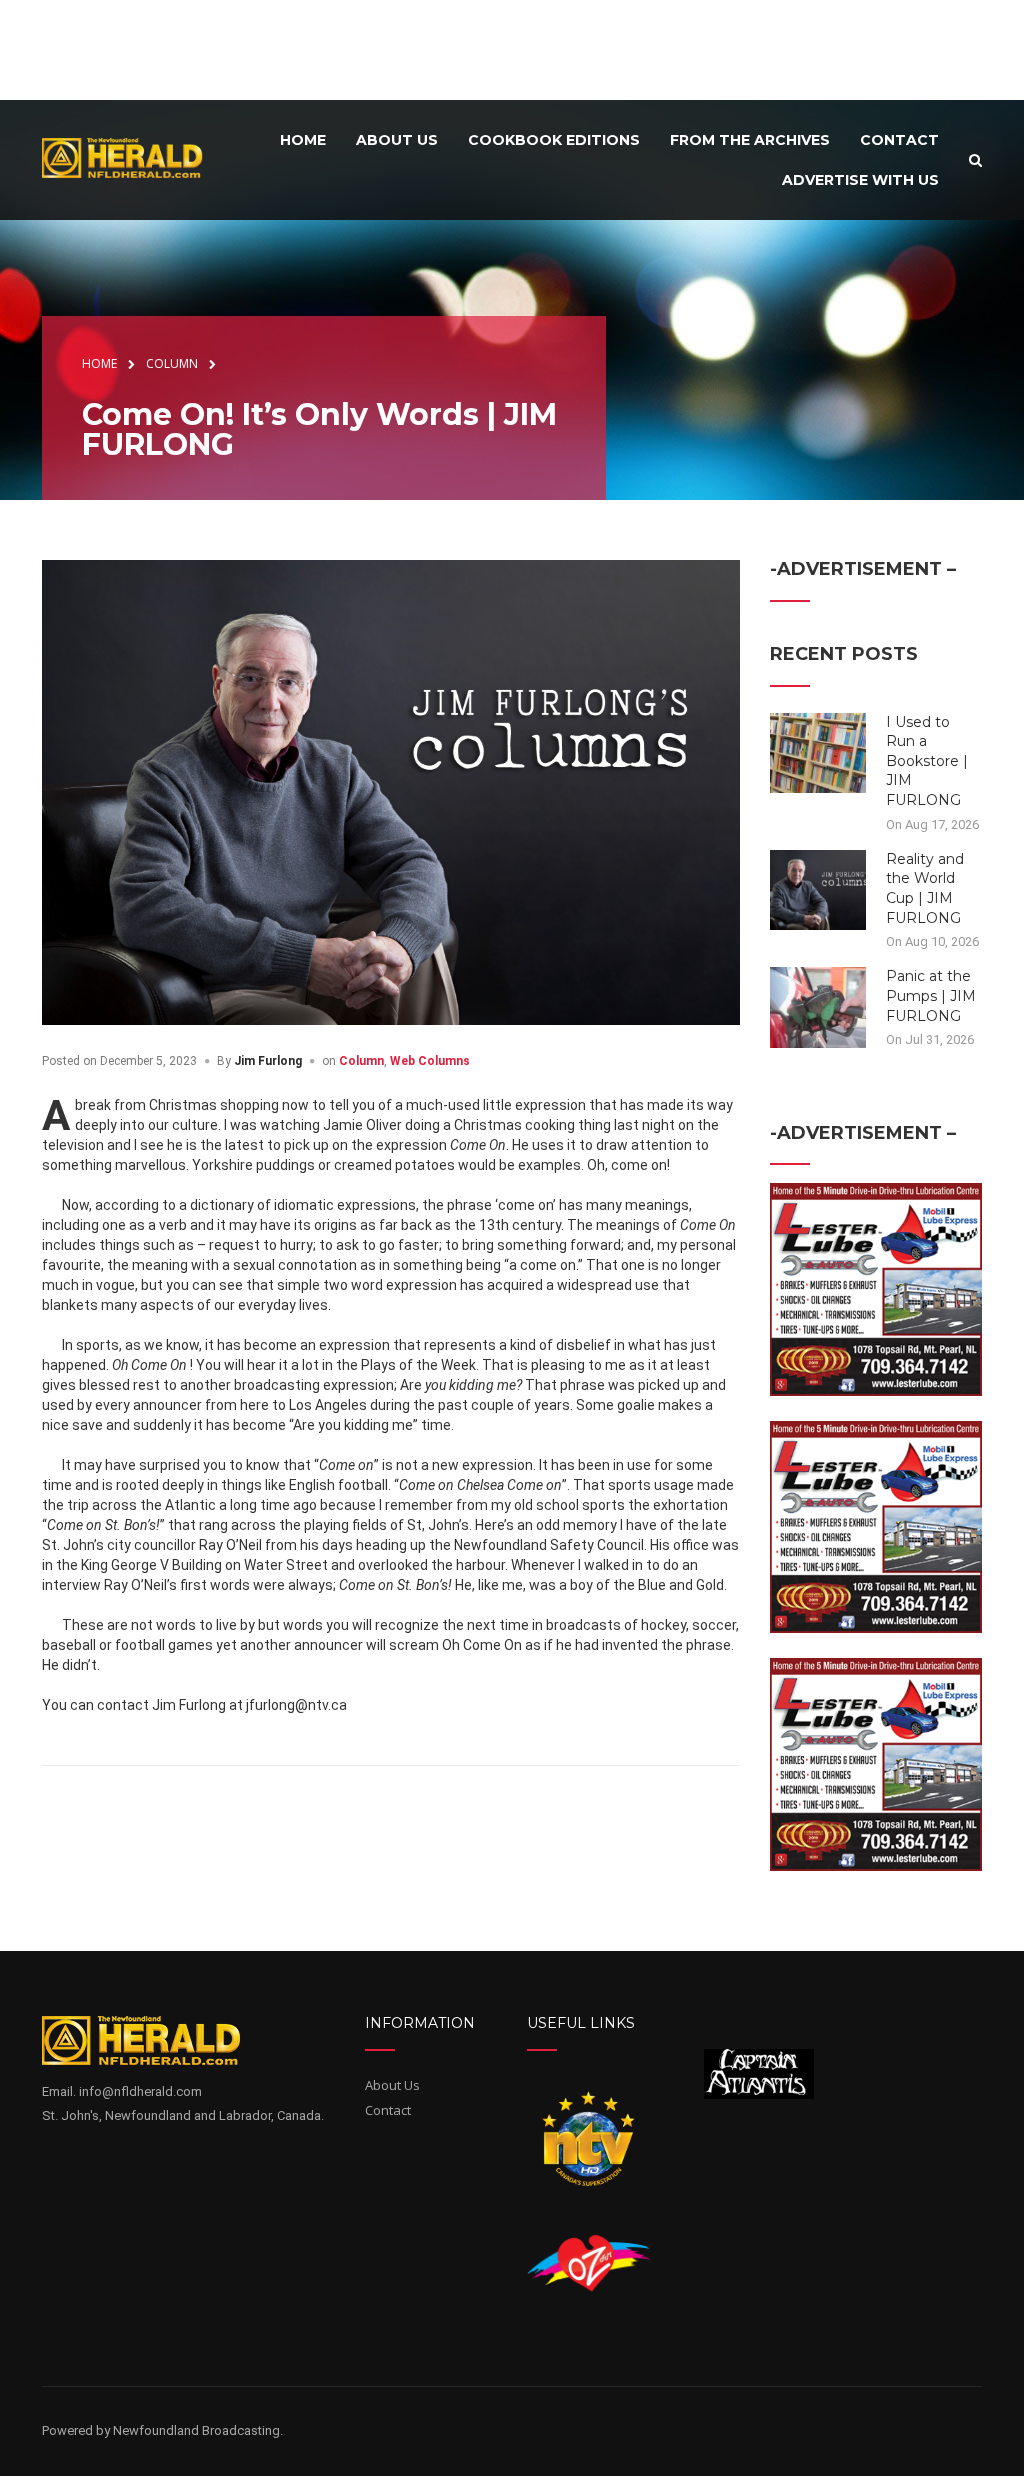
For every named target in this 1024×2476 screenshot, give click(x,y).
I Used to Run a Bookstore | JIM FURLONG (927, 761)
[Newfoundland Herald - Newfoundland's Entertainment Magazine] (131, 157)
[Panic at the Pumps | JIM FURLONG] (818, 1006)
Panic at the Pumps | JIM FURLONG (931, 995)
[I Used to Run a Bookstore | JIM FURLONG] (818, 751)
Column (361, 1061)
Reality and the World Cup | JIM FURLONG (925, 888)
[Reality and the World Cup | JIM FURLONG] (818, 889)
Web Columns (430, 1061)
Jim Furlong (268, 1061)
